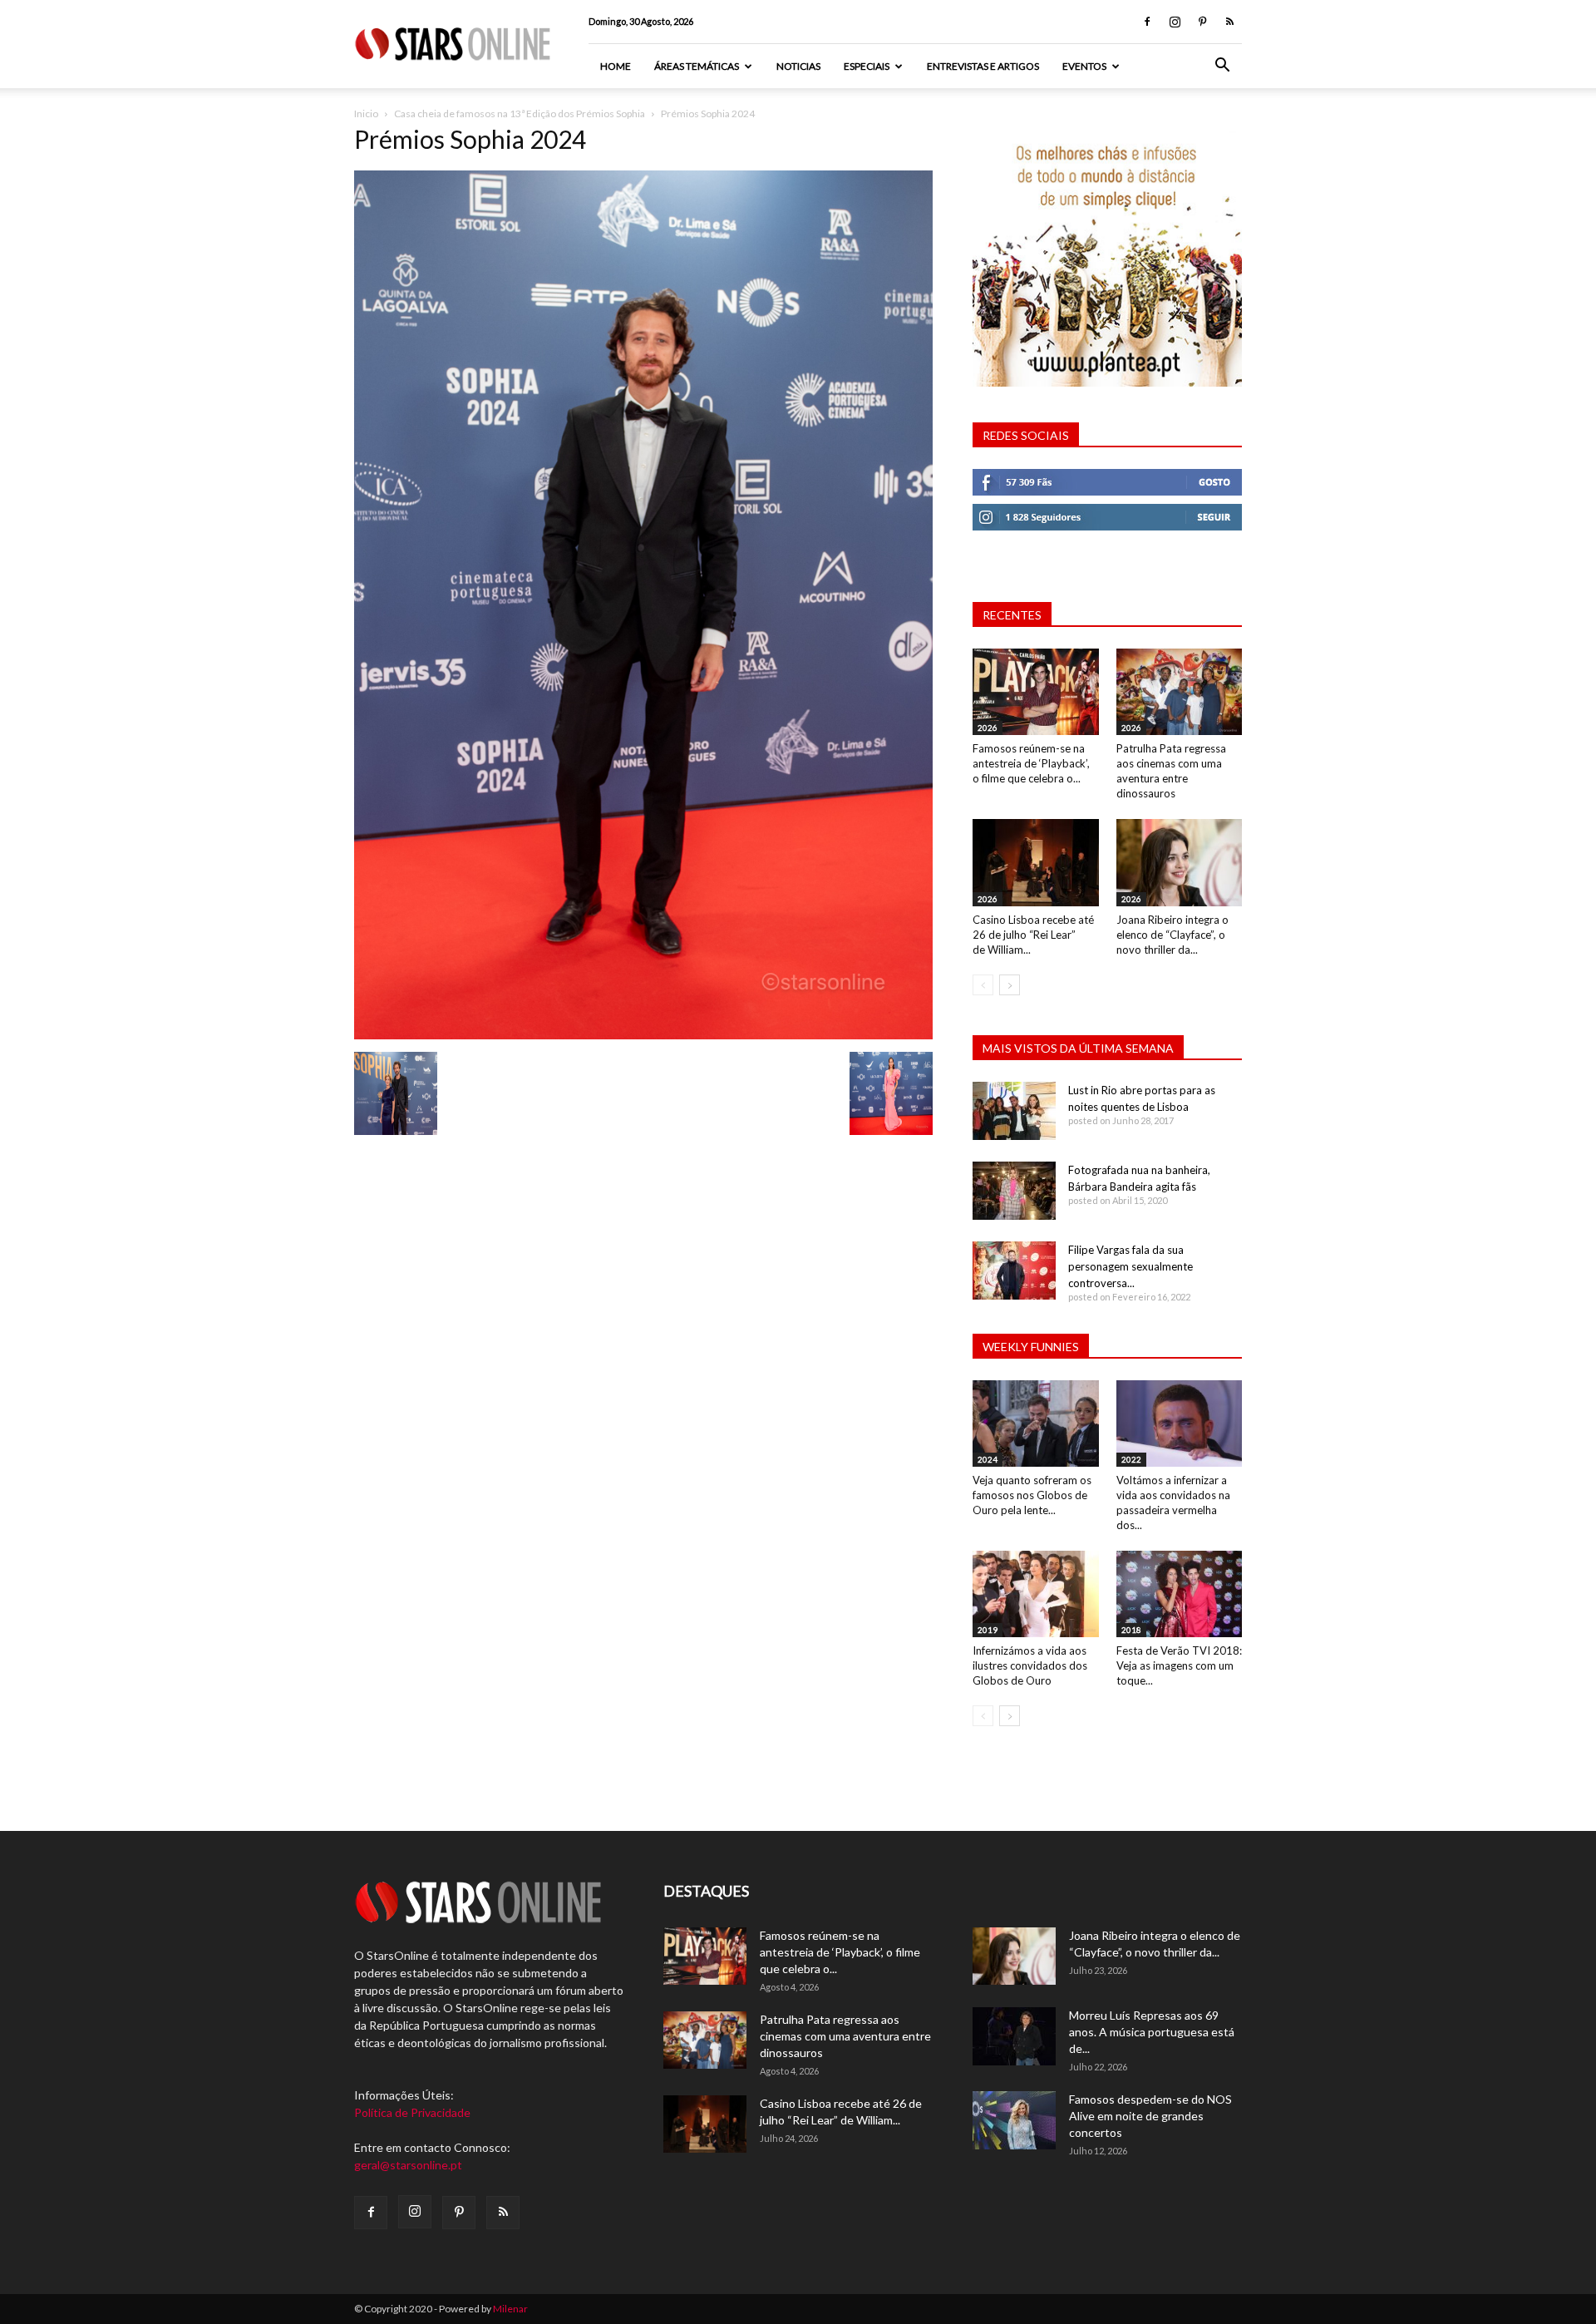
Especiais (867, 66)
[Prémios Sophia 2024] (643, 1035)
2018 (1131, 1630)
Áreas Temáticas (697, 66)
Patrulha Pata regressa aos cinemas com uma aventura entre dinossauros (845, 2036)
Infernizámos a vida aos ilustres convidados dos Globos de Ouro (1030, 1665)
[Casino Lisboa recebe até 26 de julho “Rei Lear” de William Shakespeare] (1036, 862)
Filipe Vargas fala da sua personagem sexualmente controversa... (1130, 1266)
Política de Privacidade (412, 2112)
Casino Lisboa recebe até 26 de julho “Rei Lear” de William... (1033, 935)
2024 (988, 1459)
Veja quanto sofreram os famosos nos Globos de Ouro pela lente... (1032, 1495)
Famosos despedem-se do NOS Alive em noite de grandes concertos (1150, 2116)
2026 (988, 728)
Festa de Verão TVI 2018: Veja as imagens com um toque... (1179, 1665)
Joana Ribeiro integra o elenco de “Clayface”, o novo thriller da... (1172, 935)
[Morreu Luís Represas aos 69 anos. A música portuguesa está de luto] (1014, 2036)
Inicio (366, 113)
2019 (988, 1630)
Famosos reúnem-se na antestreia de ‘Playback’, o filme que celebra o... (1031, 763)
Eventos (1084, 66)
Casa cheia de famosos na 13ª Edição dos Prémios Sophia (520, 113)
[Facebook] (1147, 22)
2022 (1131, 1459)
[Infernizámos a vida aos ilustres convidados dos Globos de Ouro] (1036, 1594)
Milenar (510, 2309)
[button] (1222, 67)
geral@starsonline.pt (408, 2165)
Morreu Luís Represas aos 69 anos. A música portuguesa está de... (1152, 2032)
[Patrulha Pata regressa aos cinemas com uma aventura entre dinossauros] (1180, 692)
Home (616, 66)
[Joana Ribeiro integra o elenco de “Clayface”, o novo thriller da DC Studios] (1180, 862)
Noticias (798, 66)
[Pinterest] (1202, 22)
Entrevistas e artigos (983, 66)
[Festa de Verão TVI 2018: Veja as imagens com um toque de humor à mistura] (1180, 1594)
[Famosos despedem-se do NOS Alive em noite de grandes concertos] (1014, 2120)
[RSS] (1229, 22)
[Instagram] (1175, 22)
